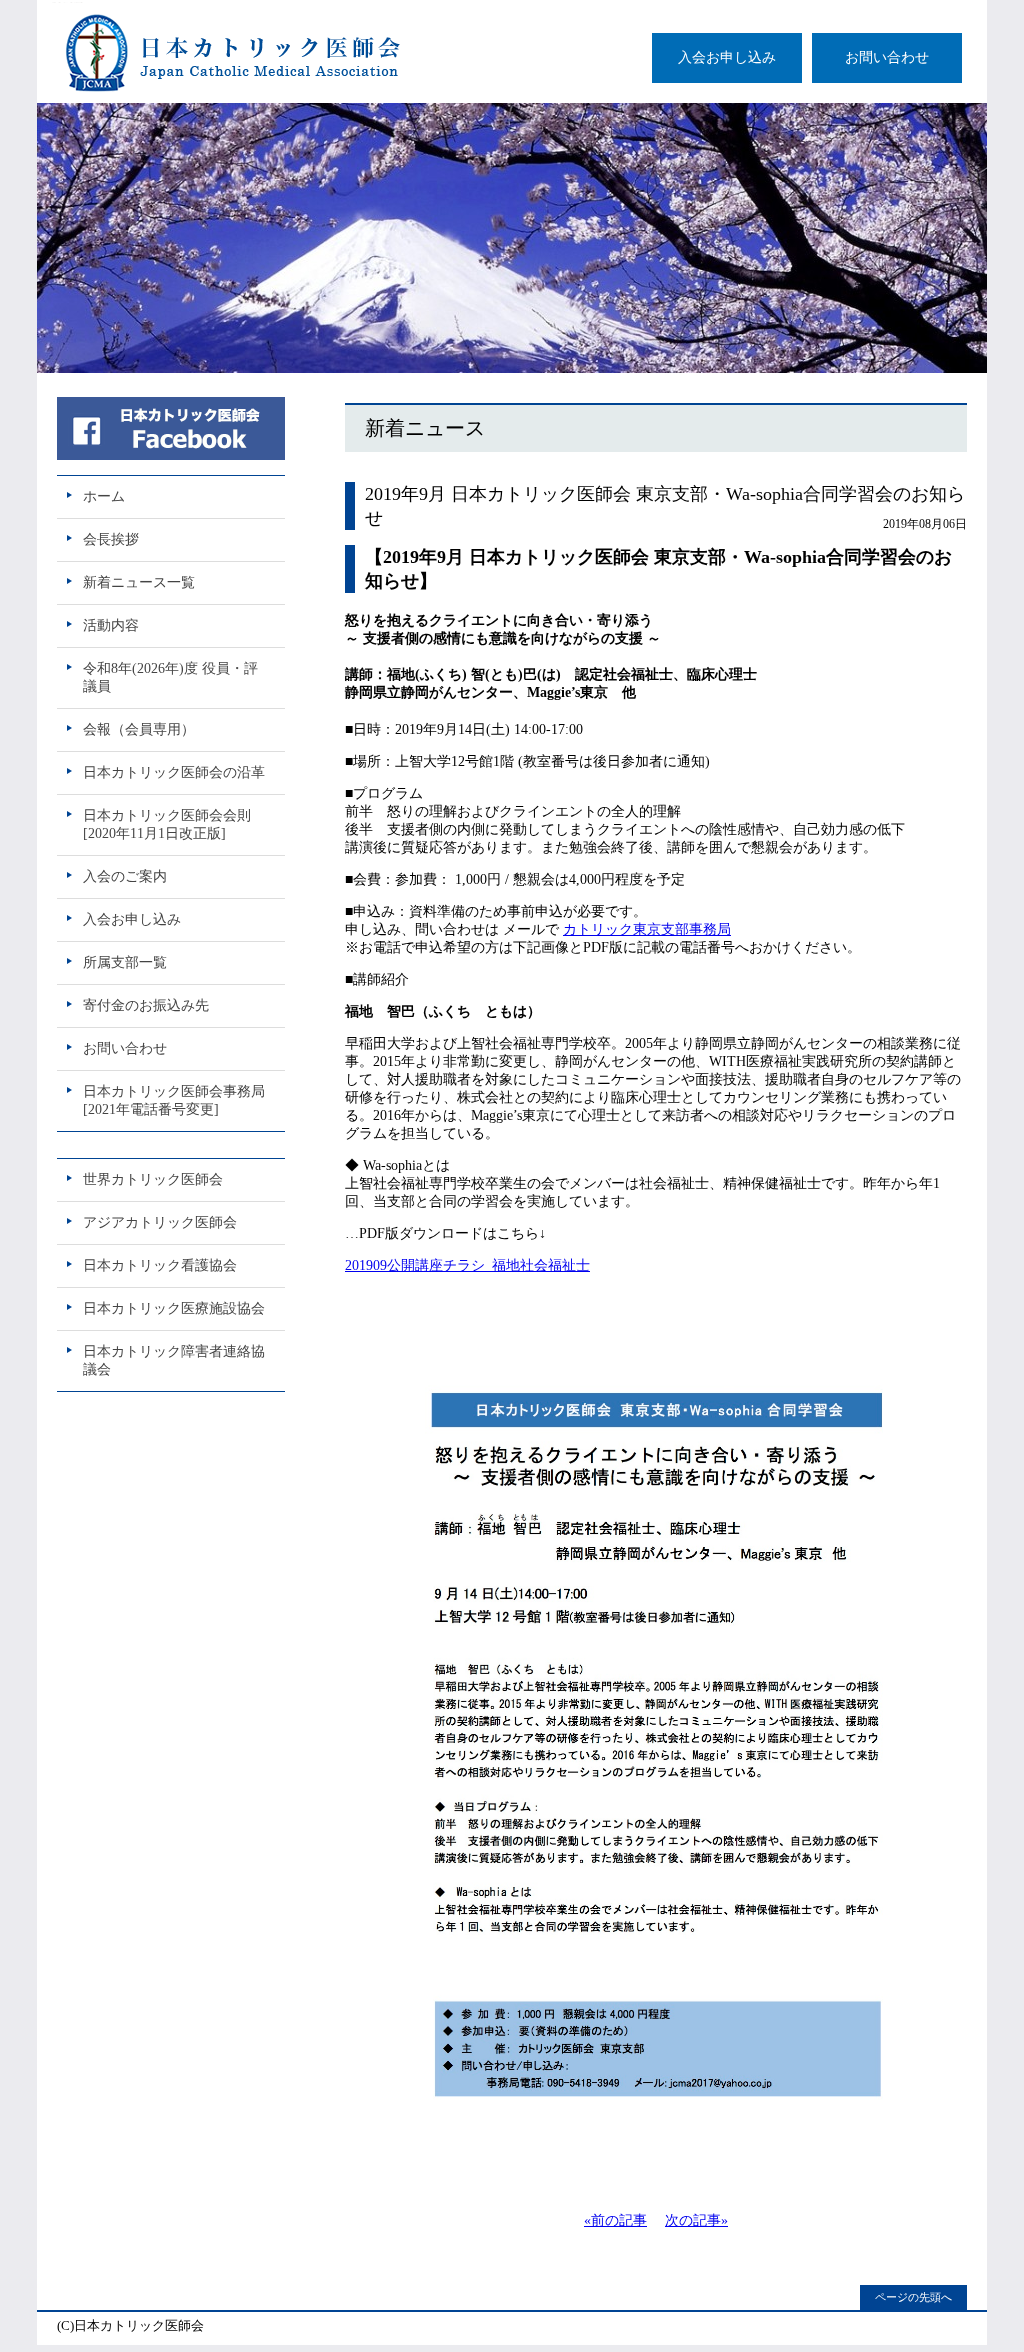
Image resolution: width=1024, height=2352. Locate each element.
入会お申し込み (727, 57)
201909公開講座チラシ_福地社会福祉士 (467, 1265)
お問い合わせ (887, 57)
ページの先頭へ (913, 2297)
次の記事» (696, 2220)
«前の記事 (615, 2220)
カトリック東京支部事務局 (647, 929)
